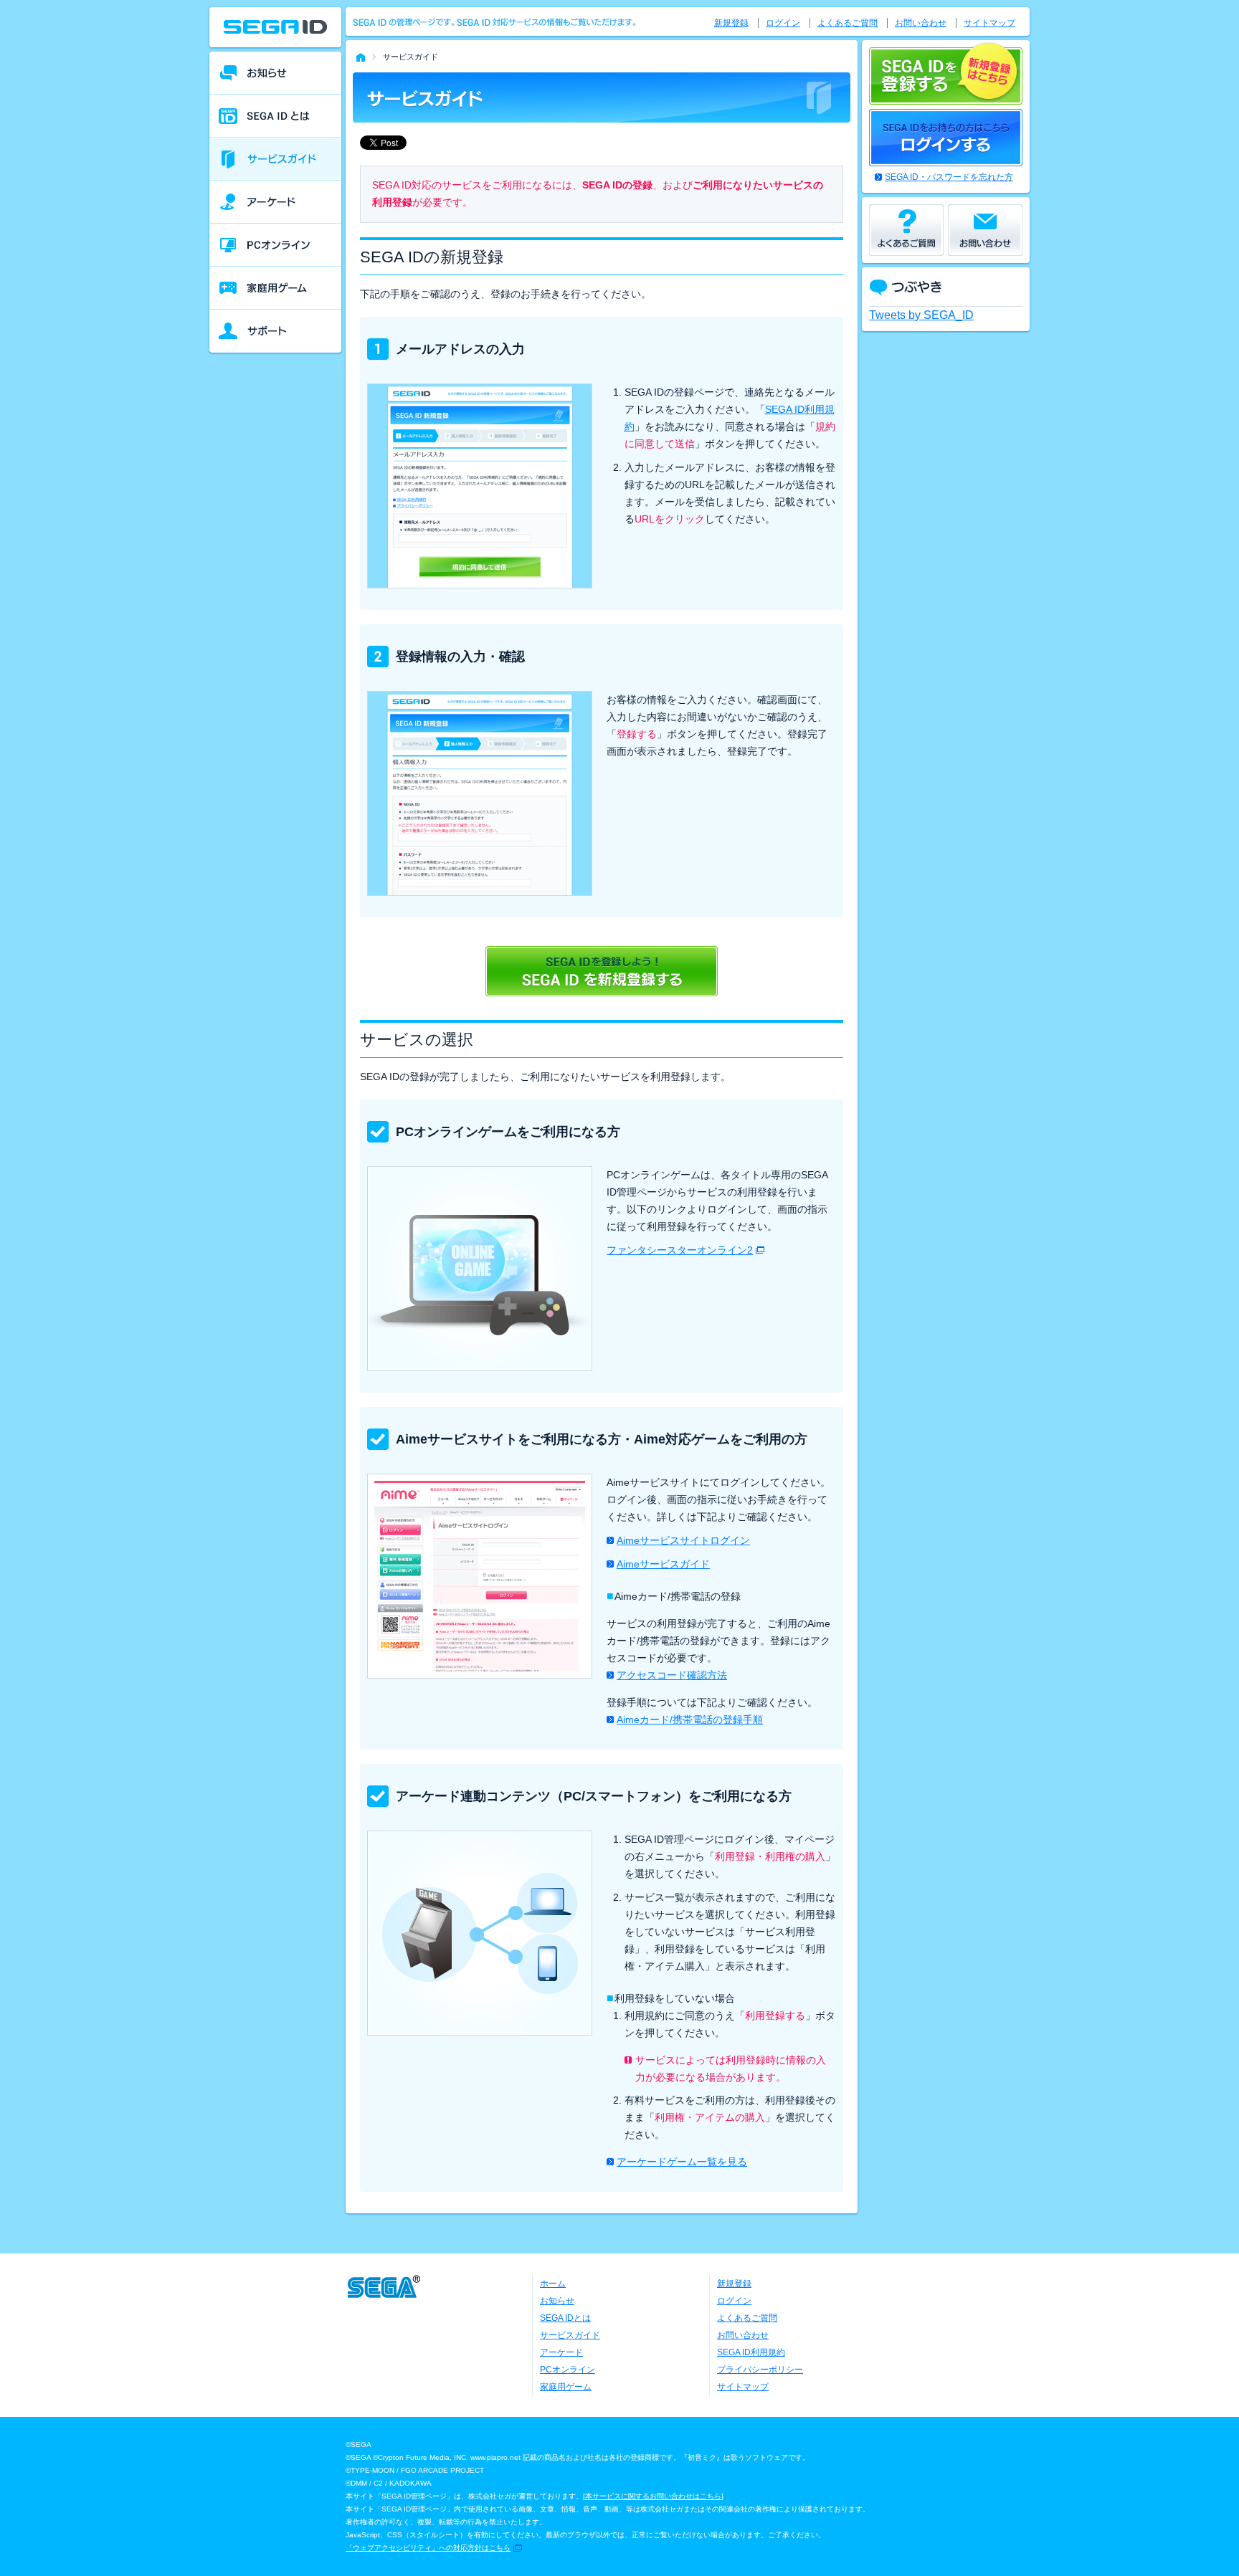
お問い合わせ (921, 23)
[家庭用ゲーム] (275, 288)
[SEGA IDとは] (275, 116)
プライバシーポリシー (760, 2370)
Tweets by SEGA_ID (921, 315)
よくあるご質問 (848, 23)
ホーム (553, 2284)
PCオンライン (568, 2370)
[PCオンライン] (275, 245)
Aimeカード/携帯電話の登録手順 (690, 1719)
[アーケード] (275, 202)
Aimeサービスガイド (663, 1564)
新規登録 (731, 23)
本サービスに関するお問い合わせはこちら (653, 2496)
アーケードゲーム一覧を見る (682, 2162)
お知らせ (557, 2301)
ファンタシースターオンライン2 (680, 1250)
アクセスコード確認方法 (672, 1675)
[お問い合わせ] (985, 230)
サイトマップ (989, 23)
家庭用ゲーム (566, 2387)
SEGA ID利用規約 (751, 2352)
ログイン (783, 23)
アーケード (561, 2352)
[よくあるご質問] (906, 230)
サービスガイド (570, 2335)
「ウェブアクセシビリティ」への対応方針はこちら (428, 2548)
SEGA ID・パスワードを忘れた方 (949, 177)
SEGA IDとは (565, 2318)
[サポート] (275, 331)
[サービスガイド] (275, 159)
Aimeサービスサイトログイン (683, 1540)
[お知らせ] (275, 73)
